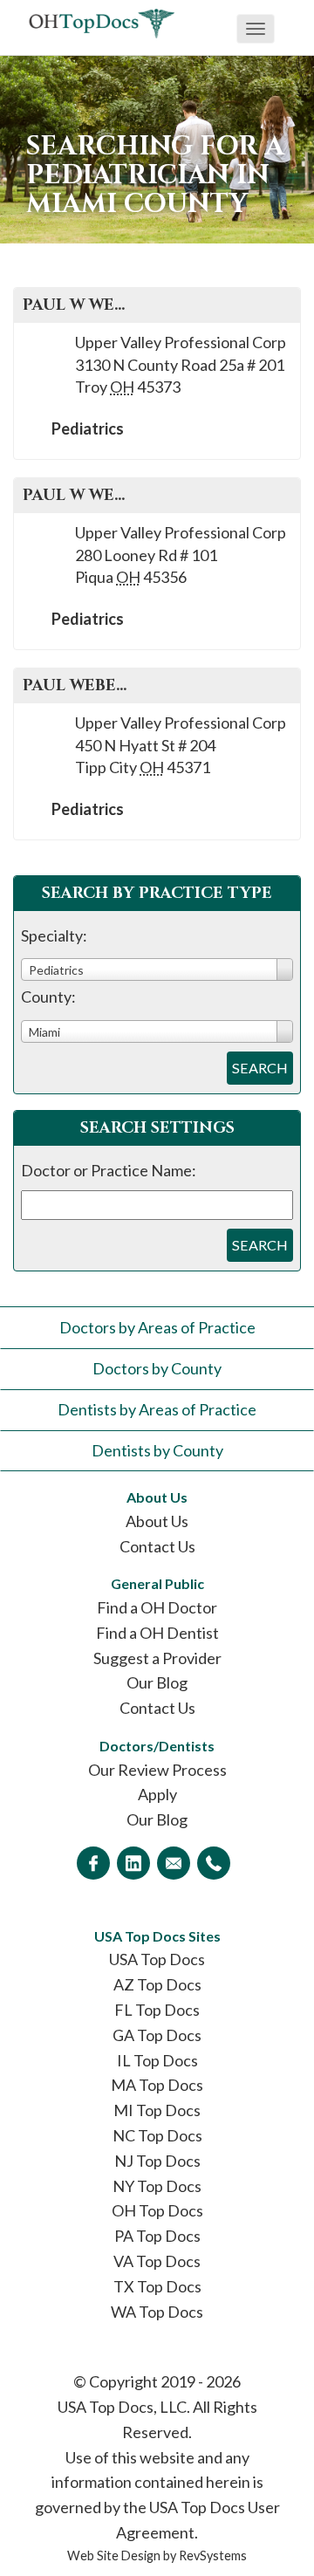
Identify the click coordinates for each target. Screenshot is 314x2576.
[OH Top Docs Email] (174, 1863)
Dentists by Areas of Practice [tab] (157, 1409)
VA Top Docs (157, 2261)
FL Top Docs (157, 2010)
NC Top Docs (157, 2135)
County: (48, 997)
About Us (157, 1521)
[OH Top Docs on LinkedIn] (133, 1863)
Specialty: (54, 935)
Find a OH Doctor (157, 1607)
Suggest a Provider (157, 1658)
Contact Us (157, 1546)
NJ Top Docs (157, 2161)
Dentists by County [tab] (157, 1450)
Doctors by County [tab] (157, 1368)
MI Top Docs (157, 2110)
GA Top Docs (157, 2035)
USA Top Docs (157, 1959)
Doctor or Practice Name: (109, 1170)
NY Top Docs (157, 2186)
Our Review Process (157, 1770)
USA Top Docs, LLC (122, 2407)
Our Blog (157, 1682)
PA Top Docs (157, 2236)
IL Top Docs (157, 2060)
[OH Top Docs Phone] (214, 1863)
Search (260, 1068)
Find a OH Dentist (157, 1633)
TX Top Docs (157, 2286)
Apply (157, 1794)
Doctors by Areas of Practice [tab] (157, 1327)
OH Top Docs (157, 2210)
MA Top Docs (157, 2085)
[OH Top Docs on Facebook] (93, 1863)
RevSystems (213, 2555)
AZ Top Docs (157, 1984)
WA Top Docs (157, 2312)
